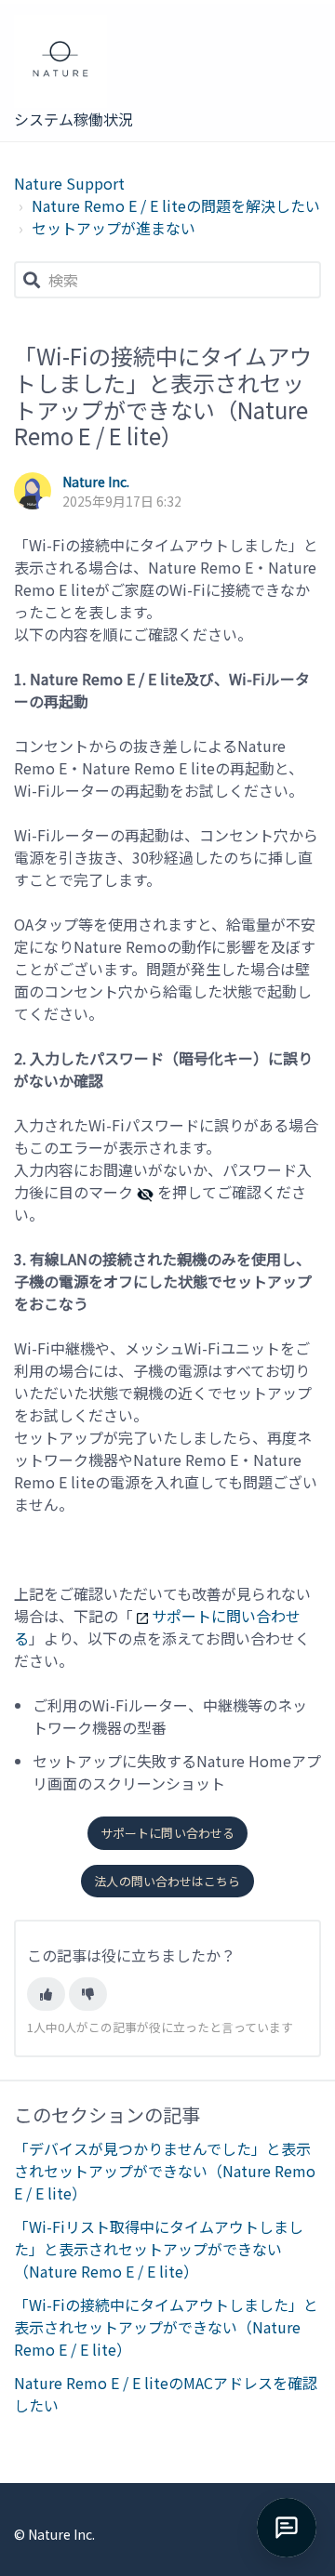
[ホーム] (75, 61)
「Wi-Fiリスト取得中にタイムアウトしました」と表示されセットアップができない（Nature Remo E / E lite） (159, 2249)
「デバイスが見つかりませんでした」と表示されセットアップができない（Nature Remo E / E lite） (165, 2171)
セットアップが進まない (114, 228)
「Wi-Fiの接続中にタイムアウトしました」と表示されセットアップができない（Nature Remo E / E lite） (166, 2327)
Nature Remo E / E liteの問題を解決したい (176, 205)
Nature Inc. (96, 482)
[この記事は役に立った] (46, 1994)
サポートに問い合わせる (167, 1833)
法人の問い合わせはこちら (167, 1881)
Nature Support (69, 183)
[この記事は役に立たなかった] (88, 1994)
